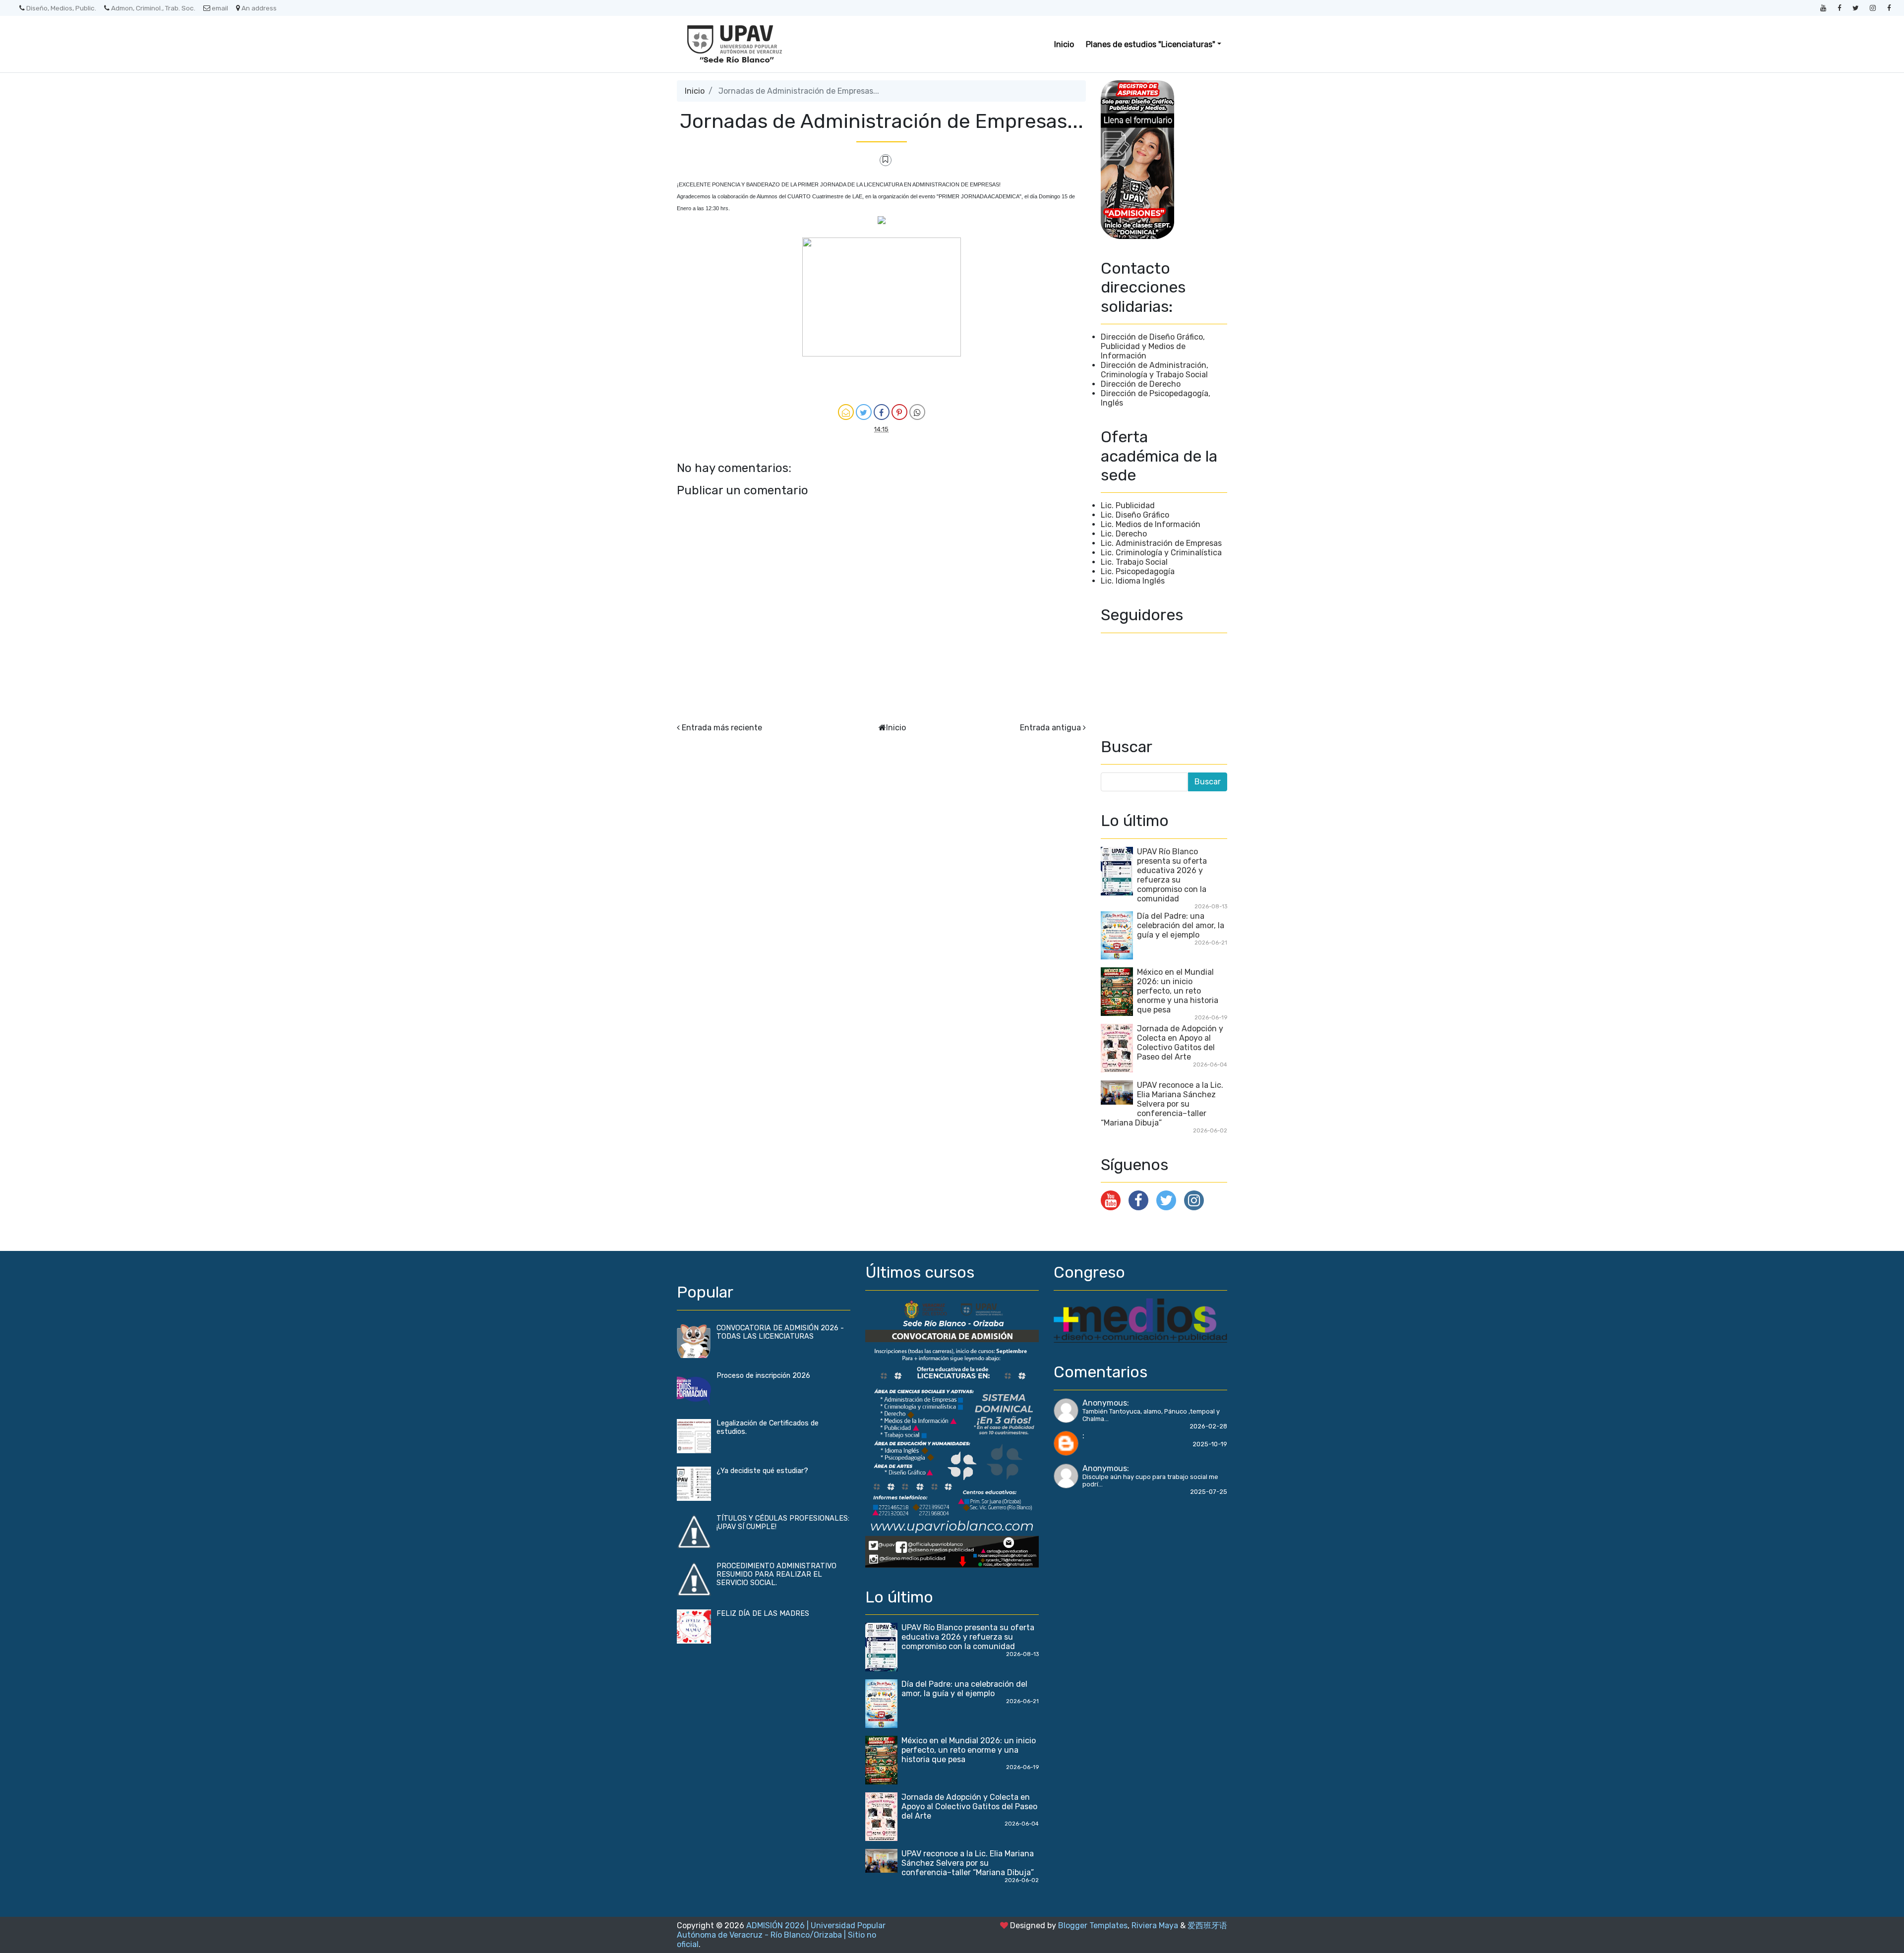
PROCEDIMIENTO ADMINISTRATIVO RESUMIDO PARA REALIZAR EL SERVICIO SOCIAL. (776, 1574)
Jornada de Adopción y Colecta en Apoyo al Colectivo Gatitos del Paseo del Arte (1180, 1043)
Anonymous (1105, 1403)
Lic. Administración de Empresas (1161, 543)
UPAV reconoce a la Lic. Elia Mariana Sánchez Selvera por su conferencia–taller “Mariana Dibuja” (1162, 1104)
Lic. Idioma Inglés (1133, 581)
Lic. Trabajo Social (1134, 562)
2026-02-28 (1208, 1426)
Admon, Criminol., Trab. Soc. (153, 8)
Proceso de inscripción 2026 (763, 1376)
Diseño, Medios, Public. (61, 8)
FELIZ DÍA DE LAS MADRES (763, 1614)
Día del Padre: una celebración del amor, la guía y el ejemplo (1181, 925)
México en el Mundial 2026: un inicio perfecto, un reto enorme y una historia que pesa (1178, 991)
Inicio (1064, 44)
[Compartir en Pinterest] (899, 412)
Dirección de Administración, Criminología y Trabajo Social (1155, 370)
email (220, 8)
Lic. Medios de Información (1151, 524)
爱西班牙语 (1207, 1925)
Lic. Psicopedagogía (1138, 571)
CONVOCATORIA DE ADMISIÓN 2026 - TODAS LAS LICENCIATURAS (780, 1332)
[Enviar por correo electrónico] (846, 412)
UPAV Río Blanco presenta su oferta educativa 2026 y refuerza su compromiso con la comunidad (1172, 875)
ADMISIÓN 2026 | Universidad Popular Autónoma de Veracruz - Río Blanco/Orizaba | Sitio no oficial (781, 1935)
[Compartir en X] (864, 412)
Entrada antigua (1050, 728)
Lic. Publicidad (1128, 505)
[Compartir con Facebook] (882, 412)
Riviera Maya (1155, 1925)
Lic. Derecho (1124, 534)
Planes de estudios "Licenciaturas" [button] (1151, 44)
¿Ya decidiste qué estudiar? (762, 1471)
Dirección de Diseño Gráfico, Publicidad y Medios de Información (1153, 346)
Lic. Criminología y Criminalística (1161, 553)
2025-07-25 (1209, 1492)
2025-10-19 (1210, 1444)
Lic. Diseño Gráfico (1135, 515)
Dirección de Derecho (1141, 384)
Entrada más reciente (722, 728)
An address (259, 8)
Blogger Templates (1093, 1925)
